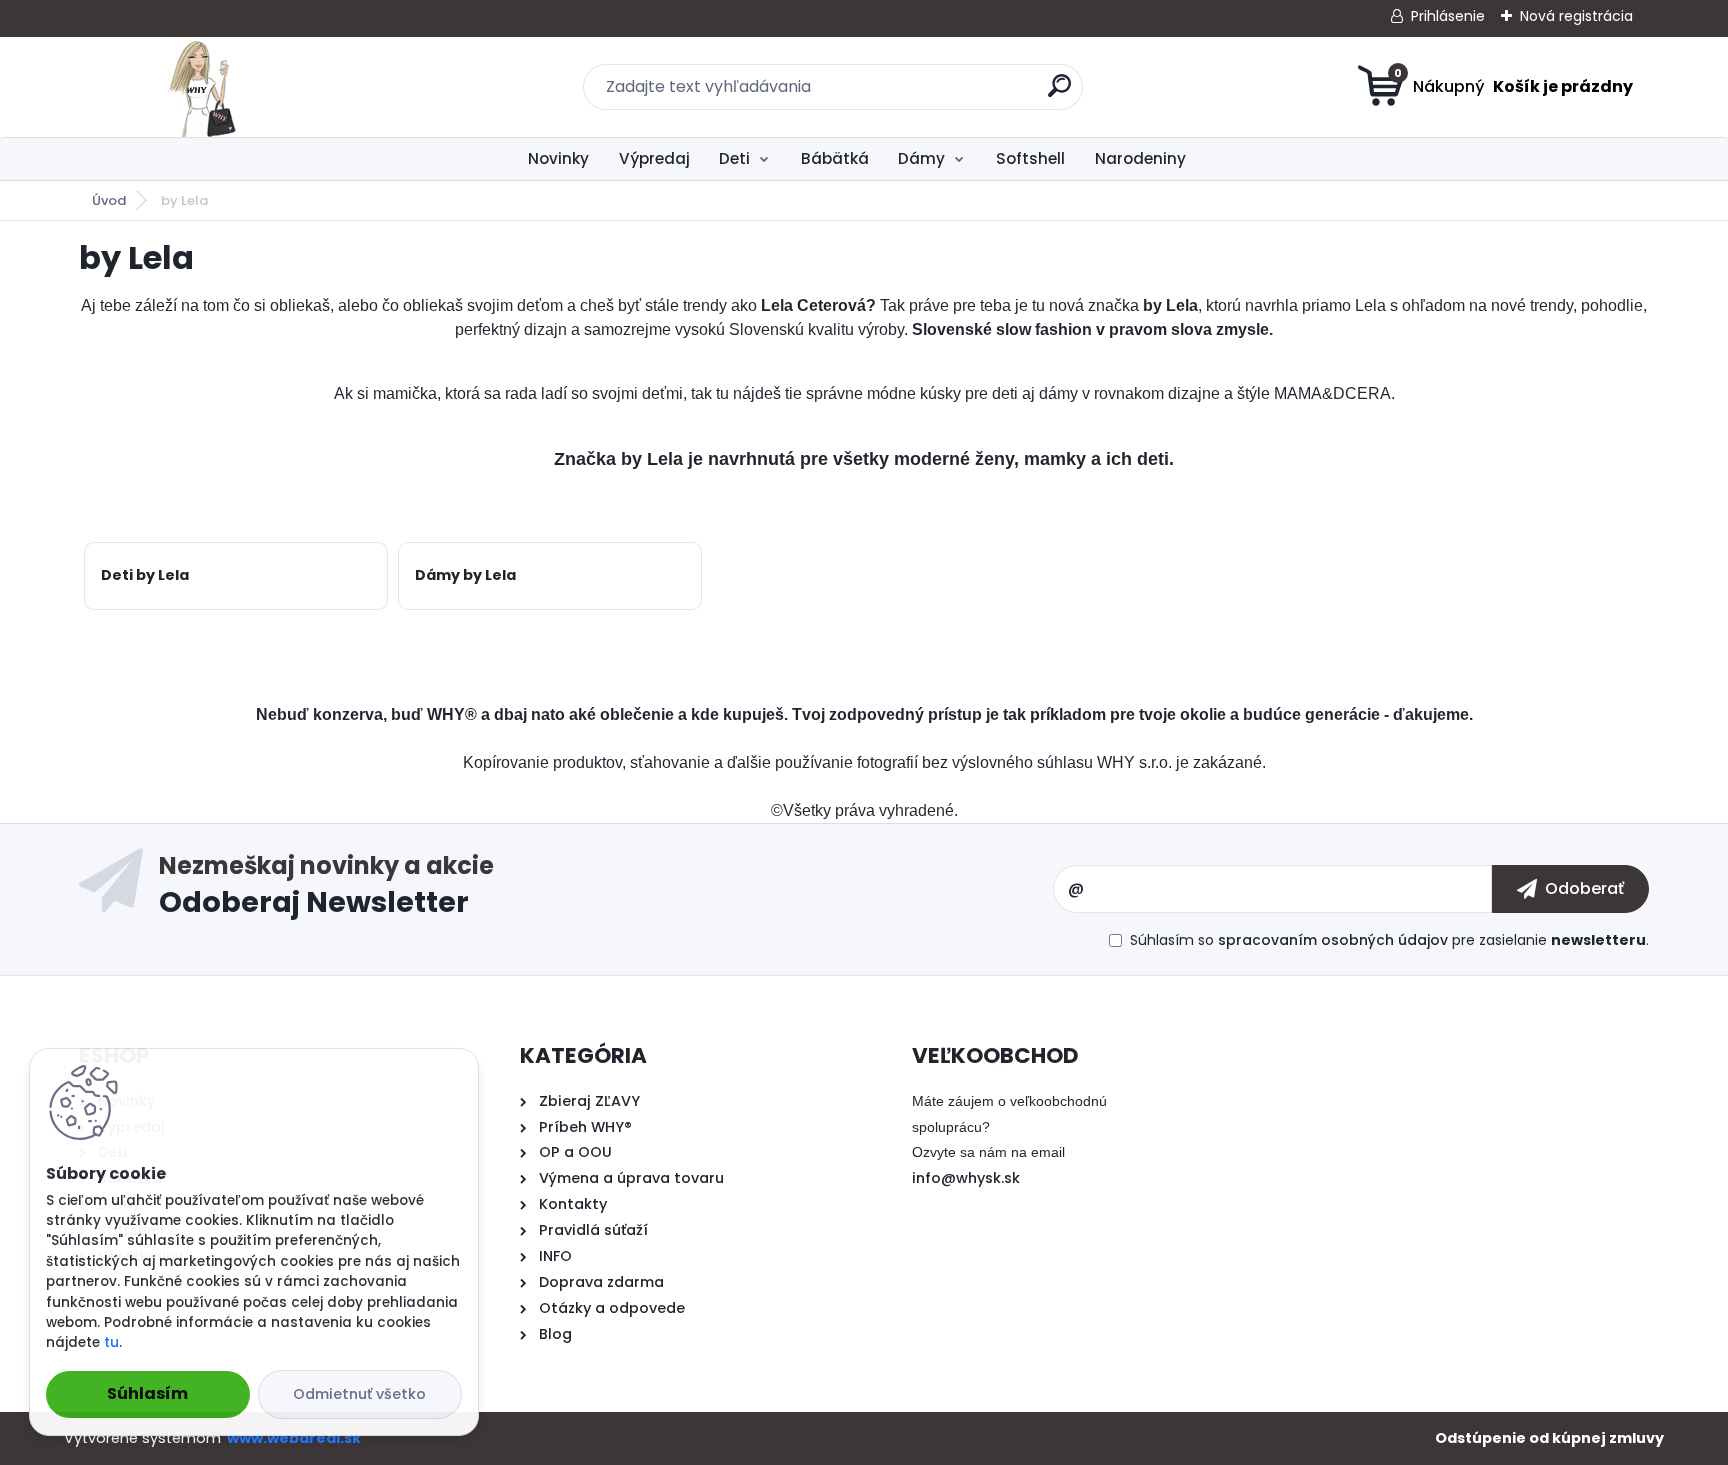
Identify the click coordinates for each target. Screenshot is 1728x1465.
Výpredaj (654, 158)
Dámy (921, 158)
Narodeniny (1140, 158)
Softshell (1030, 158)
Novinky (558, 158)
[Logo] (201, 87)
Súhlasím (147, 1393)
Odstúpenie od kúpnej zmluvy (1549, 1438)
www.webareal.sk (294, 1438)
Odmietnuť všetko (359, 1394)
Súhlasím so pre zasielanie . (1389, 940)
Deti (734, 158)
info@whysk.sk (966, 1178)
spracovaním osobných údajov (1333, 940)
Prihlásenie (1448, 16)
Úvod (109, 200)
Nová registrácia (1576, 16)
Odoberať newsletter (606, 889)
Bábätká (835, 158)
